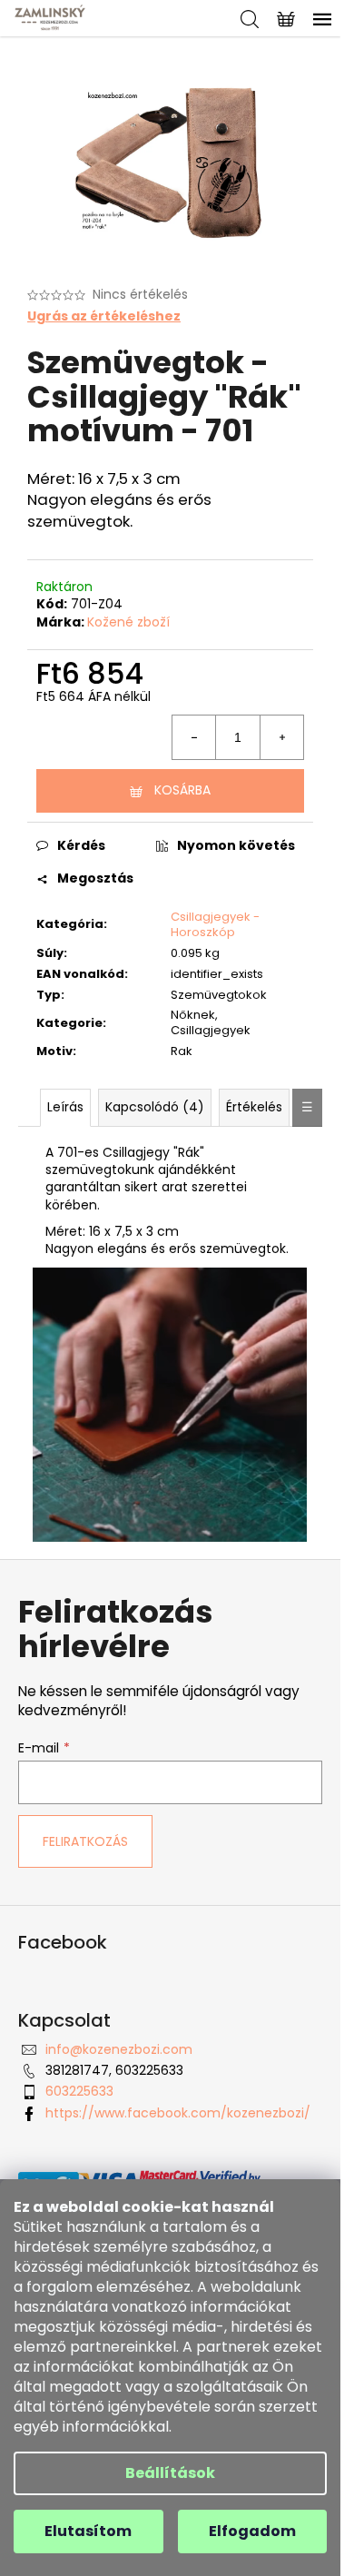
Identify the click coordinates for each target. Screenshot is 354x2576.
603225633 (79, 2091)
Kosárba (182, 790)
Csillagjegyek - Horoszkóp (215, 924)
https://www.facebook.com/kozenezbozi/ (178, 2113)
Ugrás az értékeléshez (104, 316)
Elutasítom (88, 2531)
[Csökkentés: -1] (194, 737)
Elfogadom (252, 2531)
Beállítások (170, 2473)
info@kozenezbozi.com (119, 2049)
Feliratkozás (85, 1841)
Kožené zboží (128, 622)
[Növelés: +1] (281, 737)
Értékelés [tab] (254, 1107)
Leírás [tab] (65, 1107)
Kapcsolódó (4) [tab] (155, 1107)
